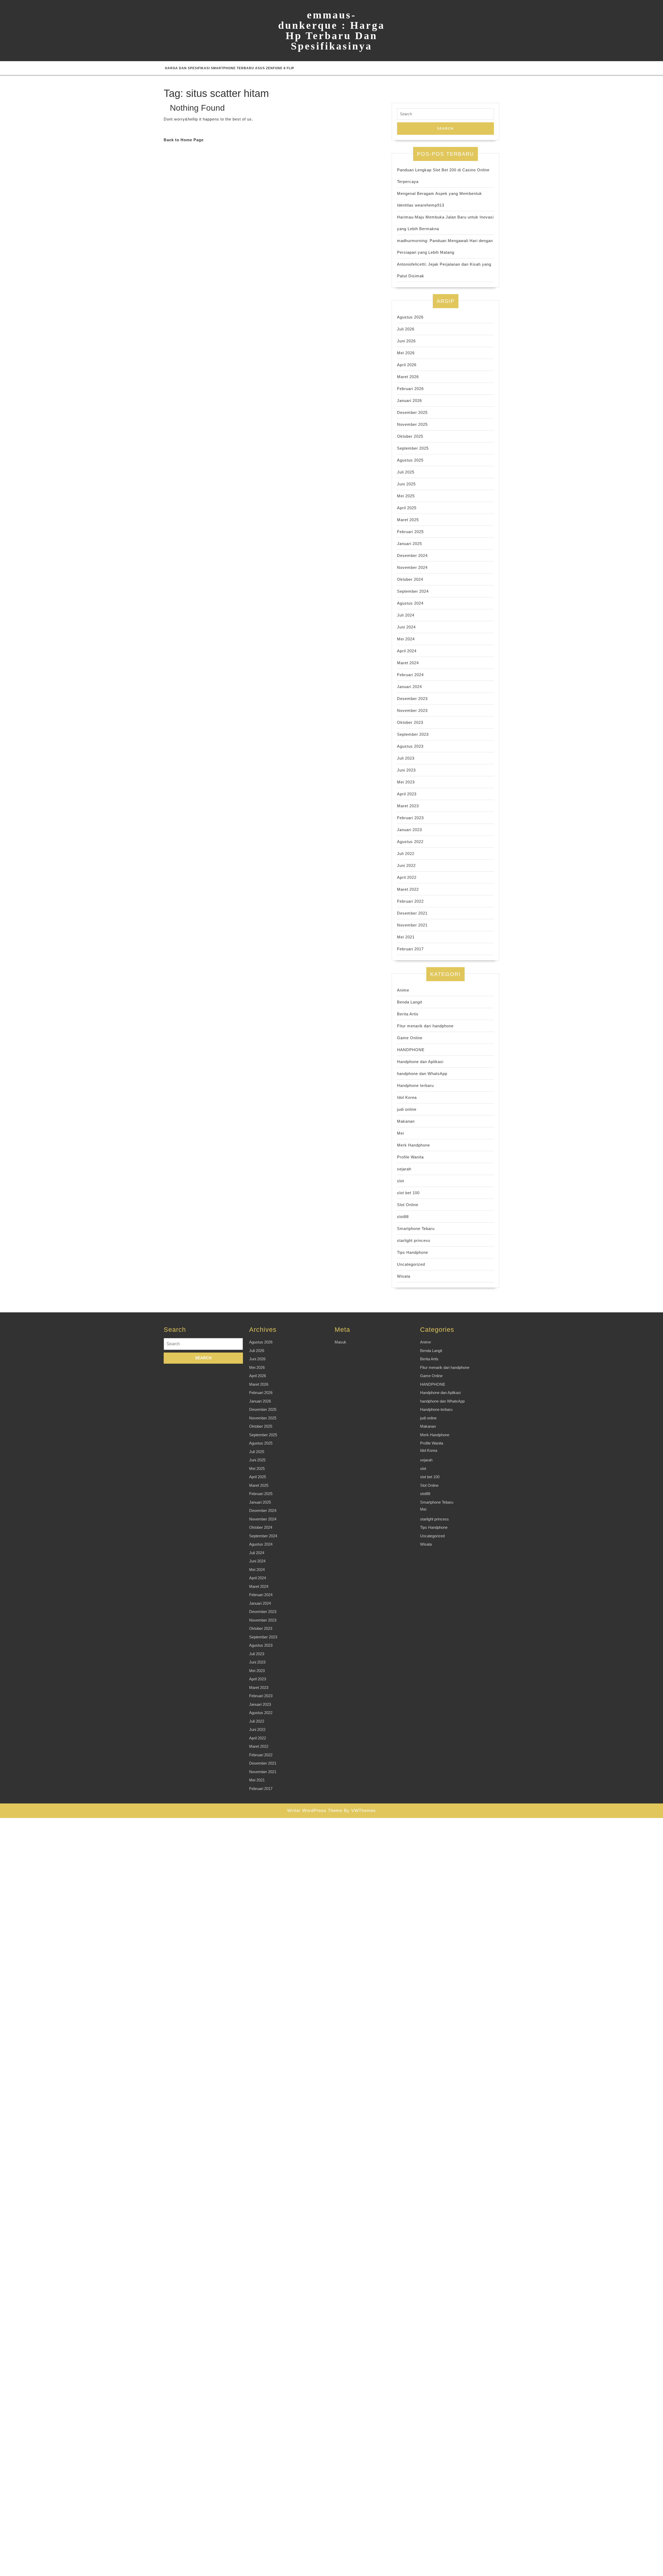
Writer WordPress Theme (315, 1811)
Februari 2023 (410, 818)
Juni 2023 (406, 770)
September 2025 (413, 448)
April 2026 (407, 365)
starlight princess (414, 1240)
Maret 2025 (408, 520)
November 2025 (412, 424)
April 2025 (407, 508)
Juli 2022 (406, 854)
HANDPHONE (411, 1050)
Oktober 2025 (410, 436)
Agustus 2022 (410, 842)
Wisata (404, 1276)
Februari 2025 (410, 532)
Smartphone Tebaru (416, 1229)
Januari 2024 (409, 687)
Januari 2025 (409, 544)
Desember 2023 (412, 699)
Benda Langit (410, 1002)
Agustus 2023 (410, 746)
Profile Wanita (410, 1157)
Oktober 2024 (410, 579)
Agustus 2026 (410, 317)
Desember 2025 (412, 412)
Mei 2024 (406, 639)
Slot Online (408, 1205)
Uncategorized (411, 1264)
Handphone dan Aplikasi (420, 1062)
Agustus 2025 (410, 460)
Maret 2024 (408, 663)
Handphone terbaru (415, 1085)
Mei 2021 (406, 937)
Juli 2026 (406, 329)
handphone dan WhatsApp (422, 1074)
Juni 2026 (406, 341)
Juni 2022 (406, 865)
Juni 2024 (406, 627)
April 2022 (407, 877)
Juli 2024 (406, 615)
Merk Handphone (413, 1145)
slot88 (403, 1217)
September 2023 (413, 734)
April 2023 (407, 794)
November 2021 (412, 925)
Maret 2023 (408, 806)
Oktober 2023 (410, 722)
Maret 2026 (408, 377)
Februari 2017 (410, 949)
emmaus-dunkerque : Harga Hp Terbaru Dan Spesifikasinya (331, 30)
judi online (407, 1109)
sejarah (404, 1169)
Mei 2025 (406, 496)
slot (401, 1181)
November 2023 (412, 710)
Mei (401, 1133)
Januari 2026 (409, 401)
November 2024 (412, 567)
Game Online (410, 1038)
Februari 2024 (410, 675)
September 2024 (413, 591)
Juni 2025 (406, 484)
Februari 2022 (410, 901)
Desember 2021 (412, 913)
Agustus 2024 (410, 603)
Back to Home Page (184, 140)
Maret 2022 (408, 889)
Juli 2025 (406, 472)
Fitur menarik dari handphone (425, 1026)
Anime (403, 990)
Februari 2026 (410, 389)
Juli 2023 (406, 758)
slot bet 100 (408, 1193)
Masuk (340, 1342)
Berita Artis (408, 1014)
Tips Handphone (413, 1252)
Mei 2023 (406, 782)
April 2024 (407, 651)
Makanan (406, 1121)
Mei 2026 (406, 353)
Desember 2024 (412, 555)
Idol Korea (407, 1097)
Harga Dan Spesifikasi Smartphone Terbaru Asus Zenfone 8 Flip (230, 68)
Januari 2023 (409, 830)
